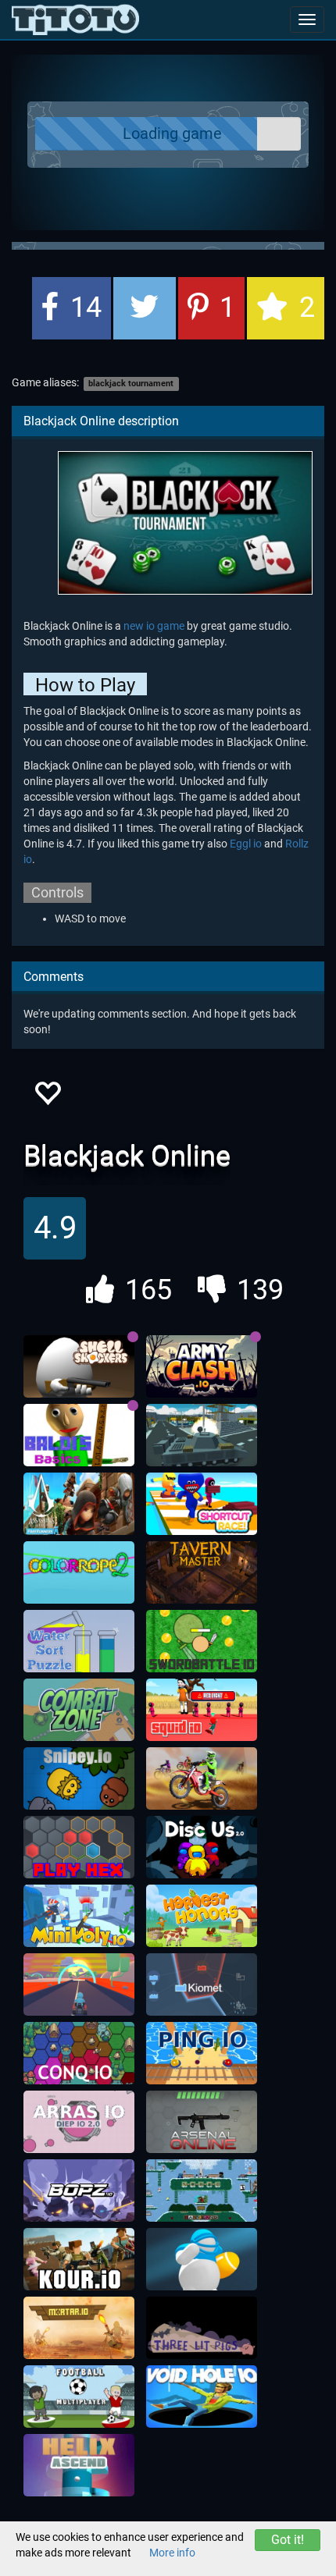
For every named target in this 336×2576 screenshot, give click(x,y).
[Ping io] (202, 2053)
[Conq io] (79, 2053)
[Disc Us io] (202, 1847)
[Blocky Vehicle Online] (202, 1435)
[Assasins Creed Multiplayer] (79, 1504)
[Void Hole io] (202, 2397)
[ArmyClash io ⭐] (202, 1366)
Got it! (288, 2540)
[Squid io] (202, 1710)
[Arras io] (79, 2122)
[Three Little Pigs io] (202, 2328)
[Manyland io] (202, 2190)
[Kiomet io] (202, 1984)
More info (172, 2553)
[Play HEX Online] (79, 1847)
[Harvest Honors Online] (202, 1916)
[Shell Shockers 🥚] (79, 1366)
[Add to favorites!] (47, 1098)
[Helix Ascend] (79, 2465)
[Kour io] (79, 2259)
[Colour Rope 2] (79, 1572)
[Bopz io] (79, 2190)
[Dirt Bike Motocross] (202, 1778)
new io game (154, 626)
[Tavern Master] (202, 1572)
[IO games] (75, 20)
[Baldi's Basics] (79, 1435)
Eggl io (246, 844)
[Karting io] (79, 1984)
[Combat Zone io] (79, 1710)
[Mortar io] (79, 2328)
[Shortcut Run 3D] (202, 1504)
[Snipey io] (79, 1778)
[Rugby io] (202, 2259)
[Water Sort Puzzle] (79, 1641)
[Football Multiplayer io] (79, 2397)
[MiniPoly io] (79, 1916)
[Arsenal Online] (202, 2122)
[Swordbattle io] (202, 1641)
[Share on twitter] (145, 308)
